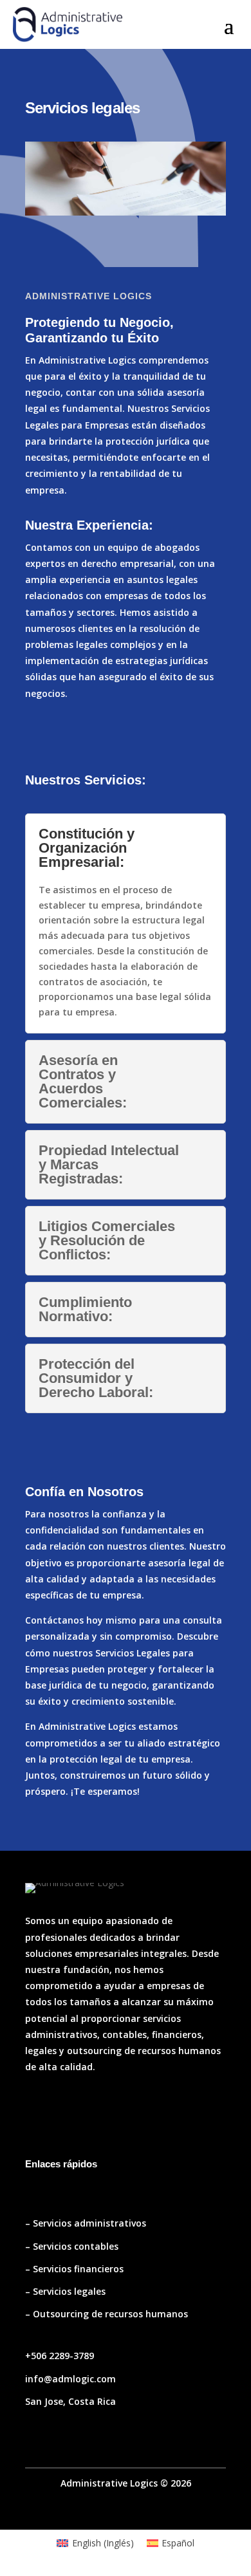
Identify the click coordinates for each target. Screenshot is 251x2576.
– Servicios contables (72, 2246)
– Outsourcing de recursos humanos (107, 2314)
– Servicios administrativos (86, 2223)
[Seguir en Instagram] (87, 2104)
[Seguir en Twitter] (61, 2104)
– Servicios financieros (74, 2269)
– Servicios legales (65, 2291)
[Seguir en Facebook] (35, 2104)
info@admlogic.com (70, 2379)
